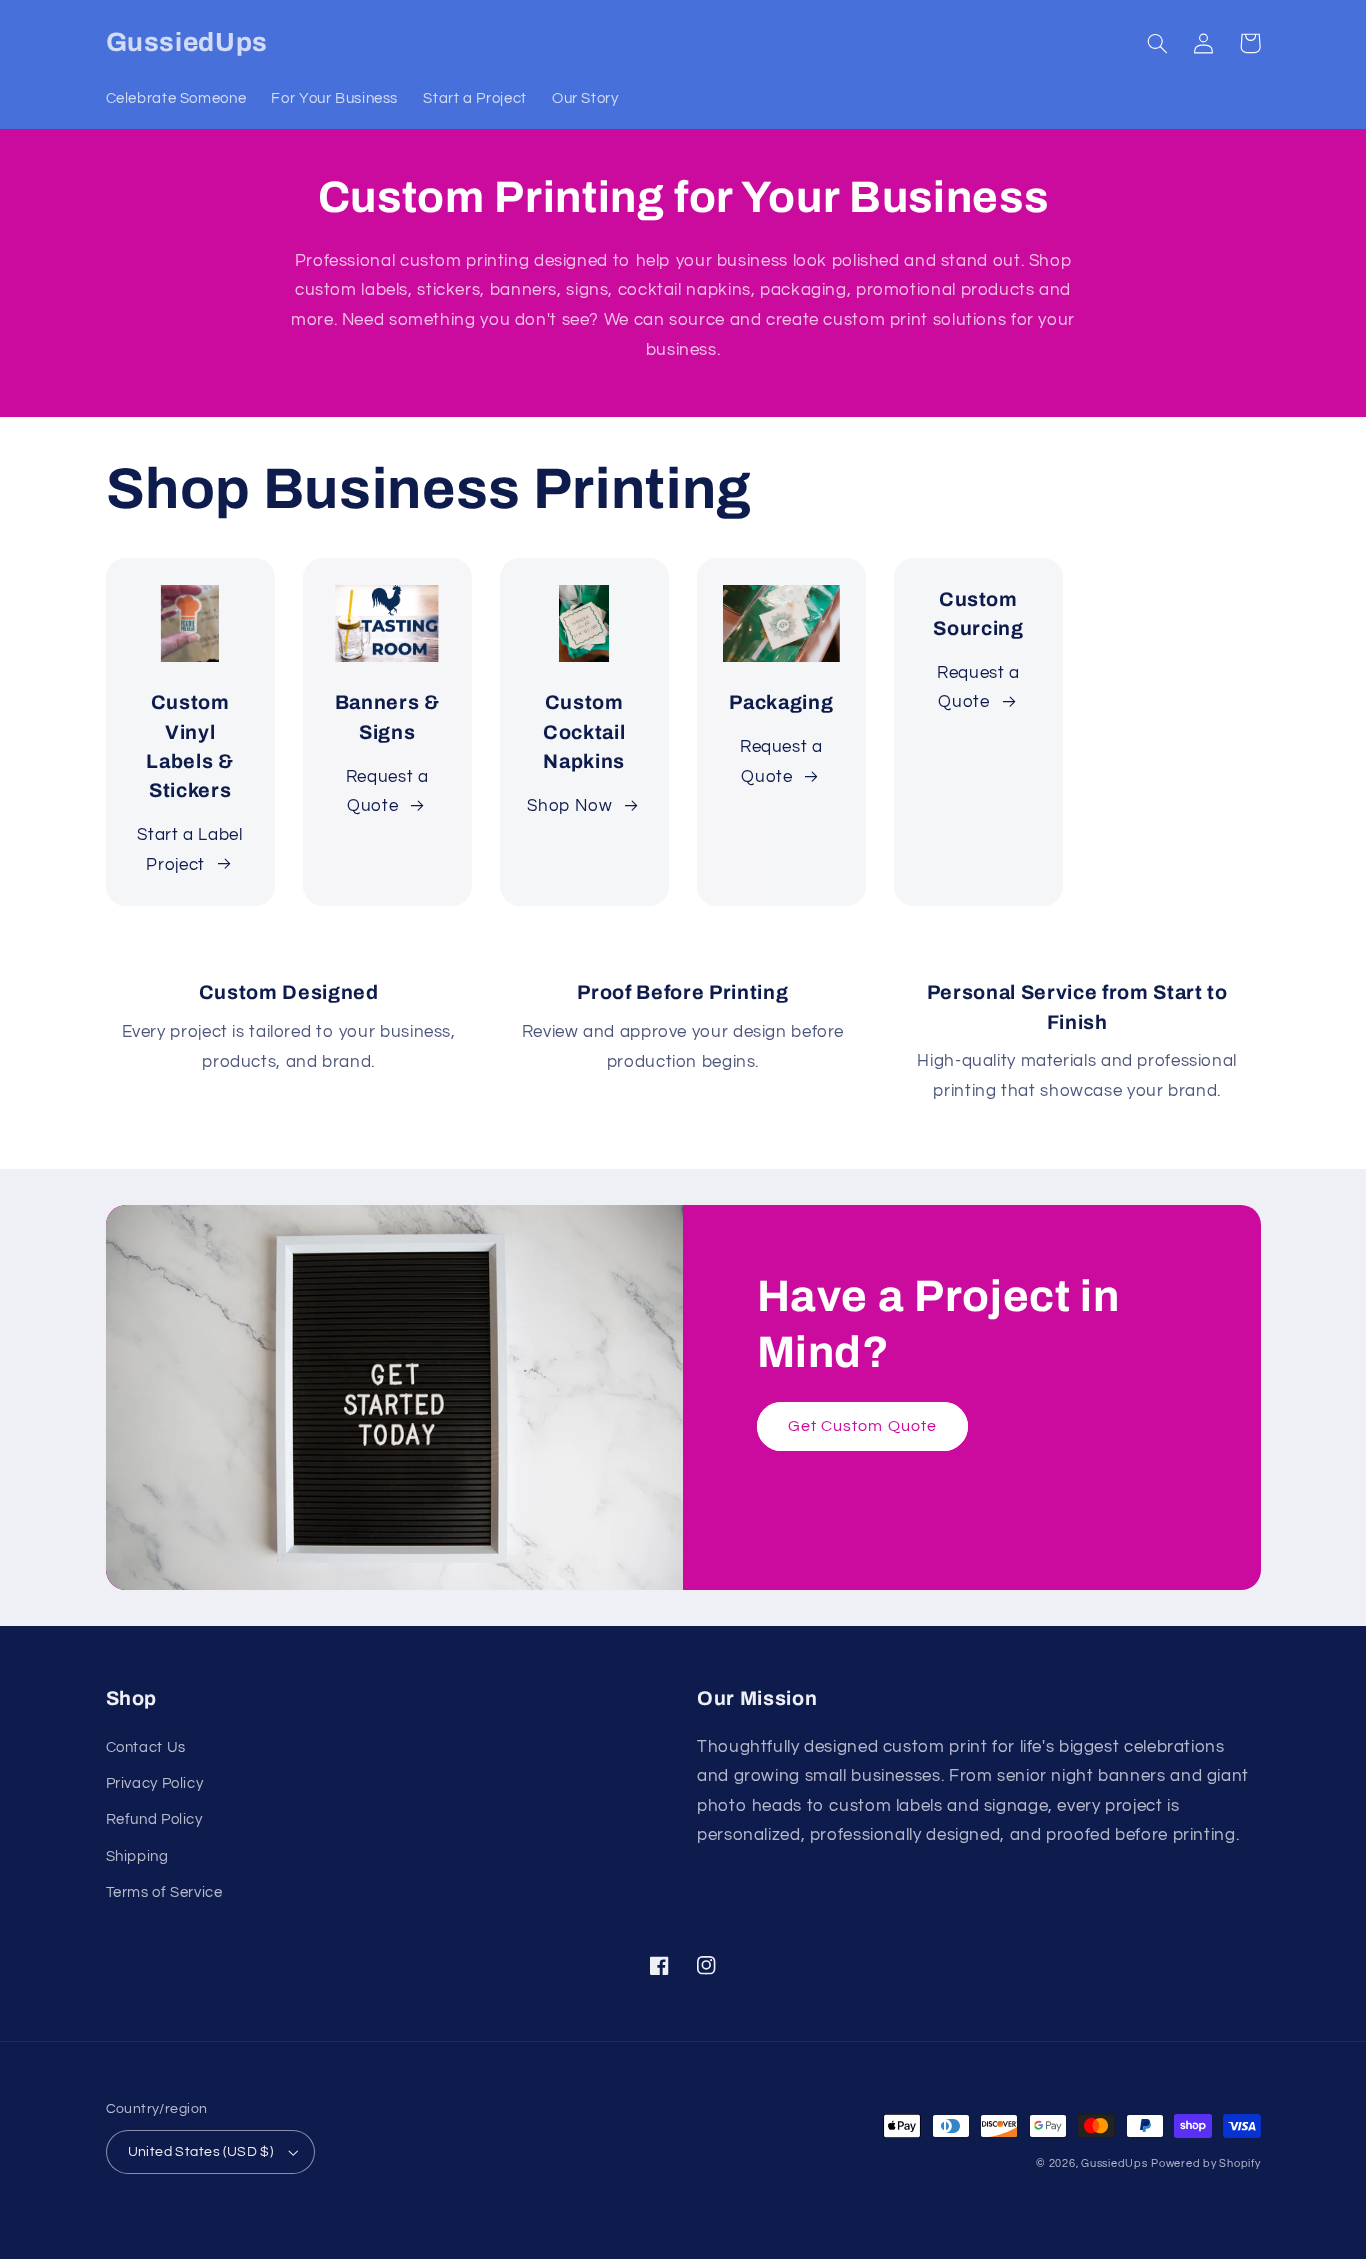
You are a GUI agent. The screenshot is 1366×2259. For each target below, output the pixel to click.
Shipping (137, 1856)
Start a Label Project (189, 850)
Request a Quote (387, 792)
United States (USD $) (201, 2152)
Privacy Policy (155, 1783)
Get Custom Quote (862, 1426)
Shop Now (569, 806)
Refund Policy (154, 1819)
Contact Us (146, 1747)
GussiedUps (1114, 2163)
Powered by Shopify (1205, 2163)
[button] (1158, 43)
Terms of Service (164, 1892)
